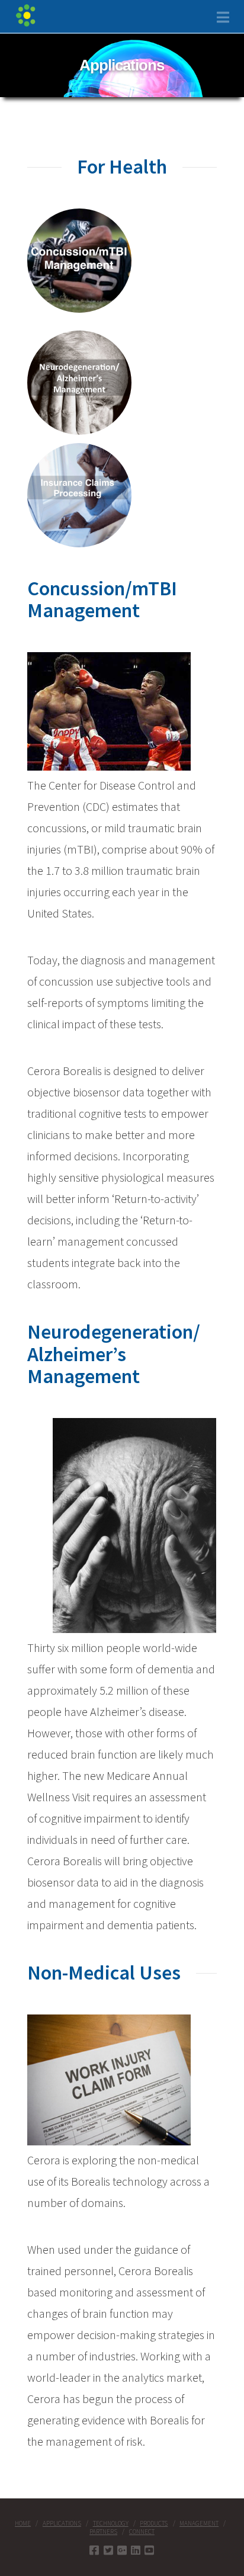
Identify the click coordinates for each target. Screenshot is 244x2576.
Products (154, 2523)
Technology (111, 2523)
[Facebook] (94, 2550)
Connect (142, 2532)
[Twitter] (108, 2550)
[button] (223, 17)
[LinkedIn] (136, 2550)
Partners (103, 2532)
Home (23, 2523)
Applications (62, 2523)
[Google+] (122, 2550)
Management (199, 2523)
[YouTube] (149, 2550)
